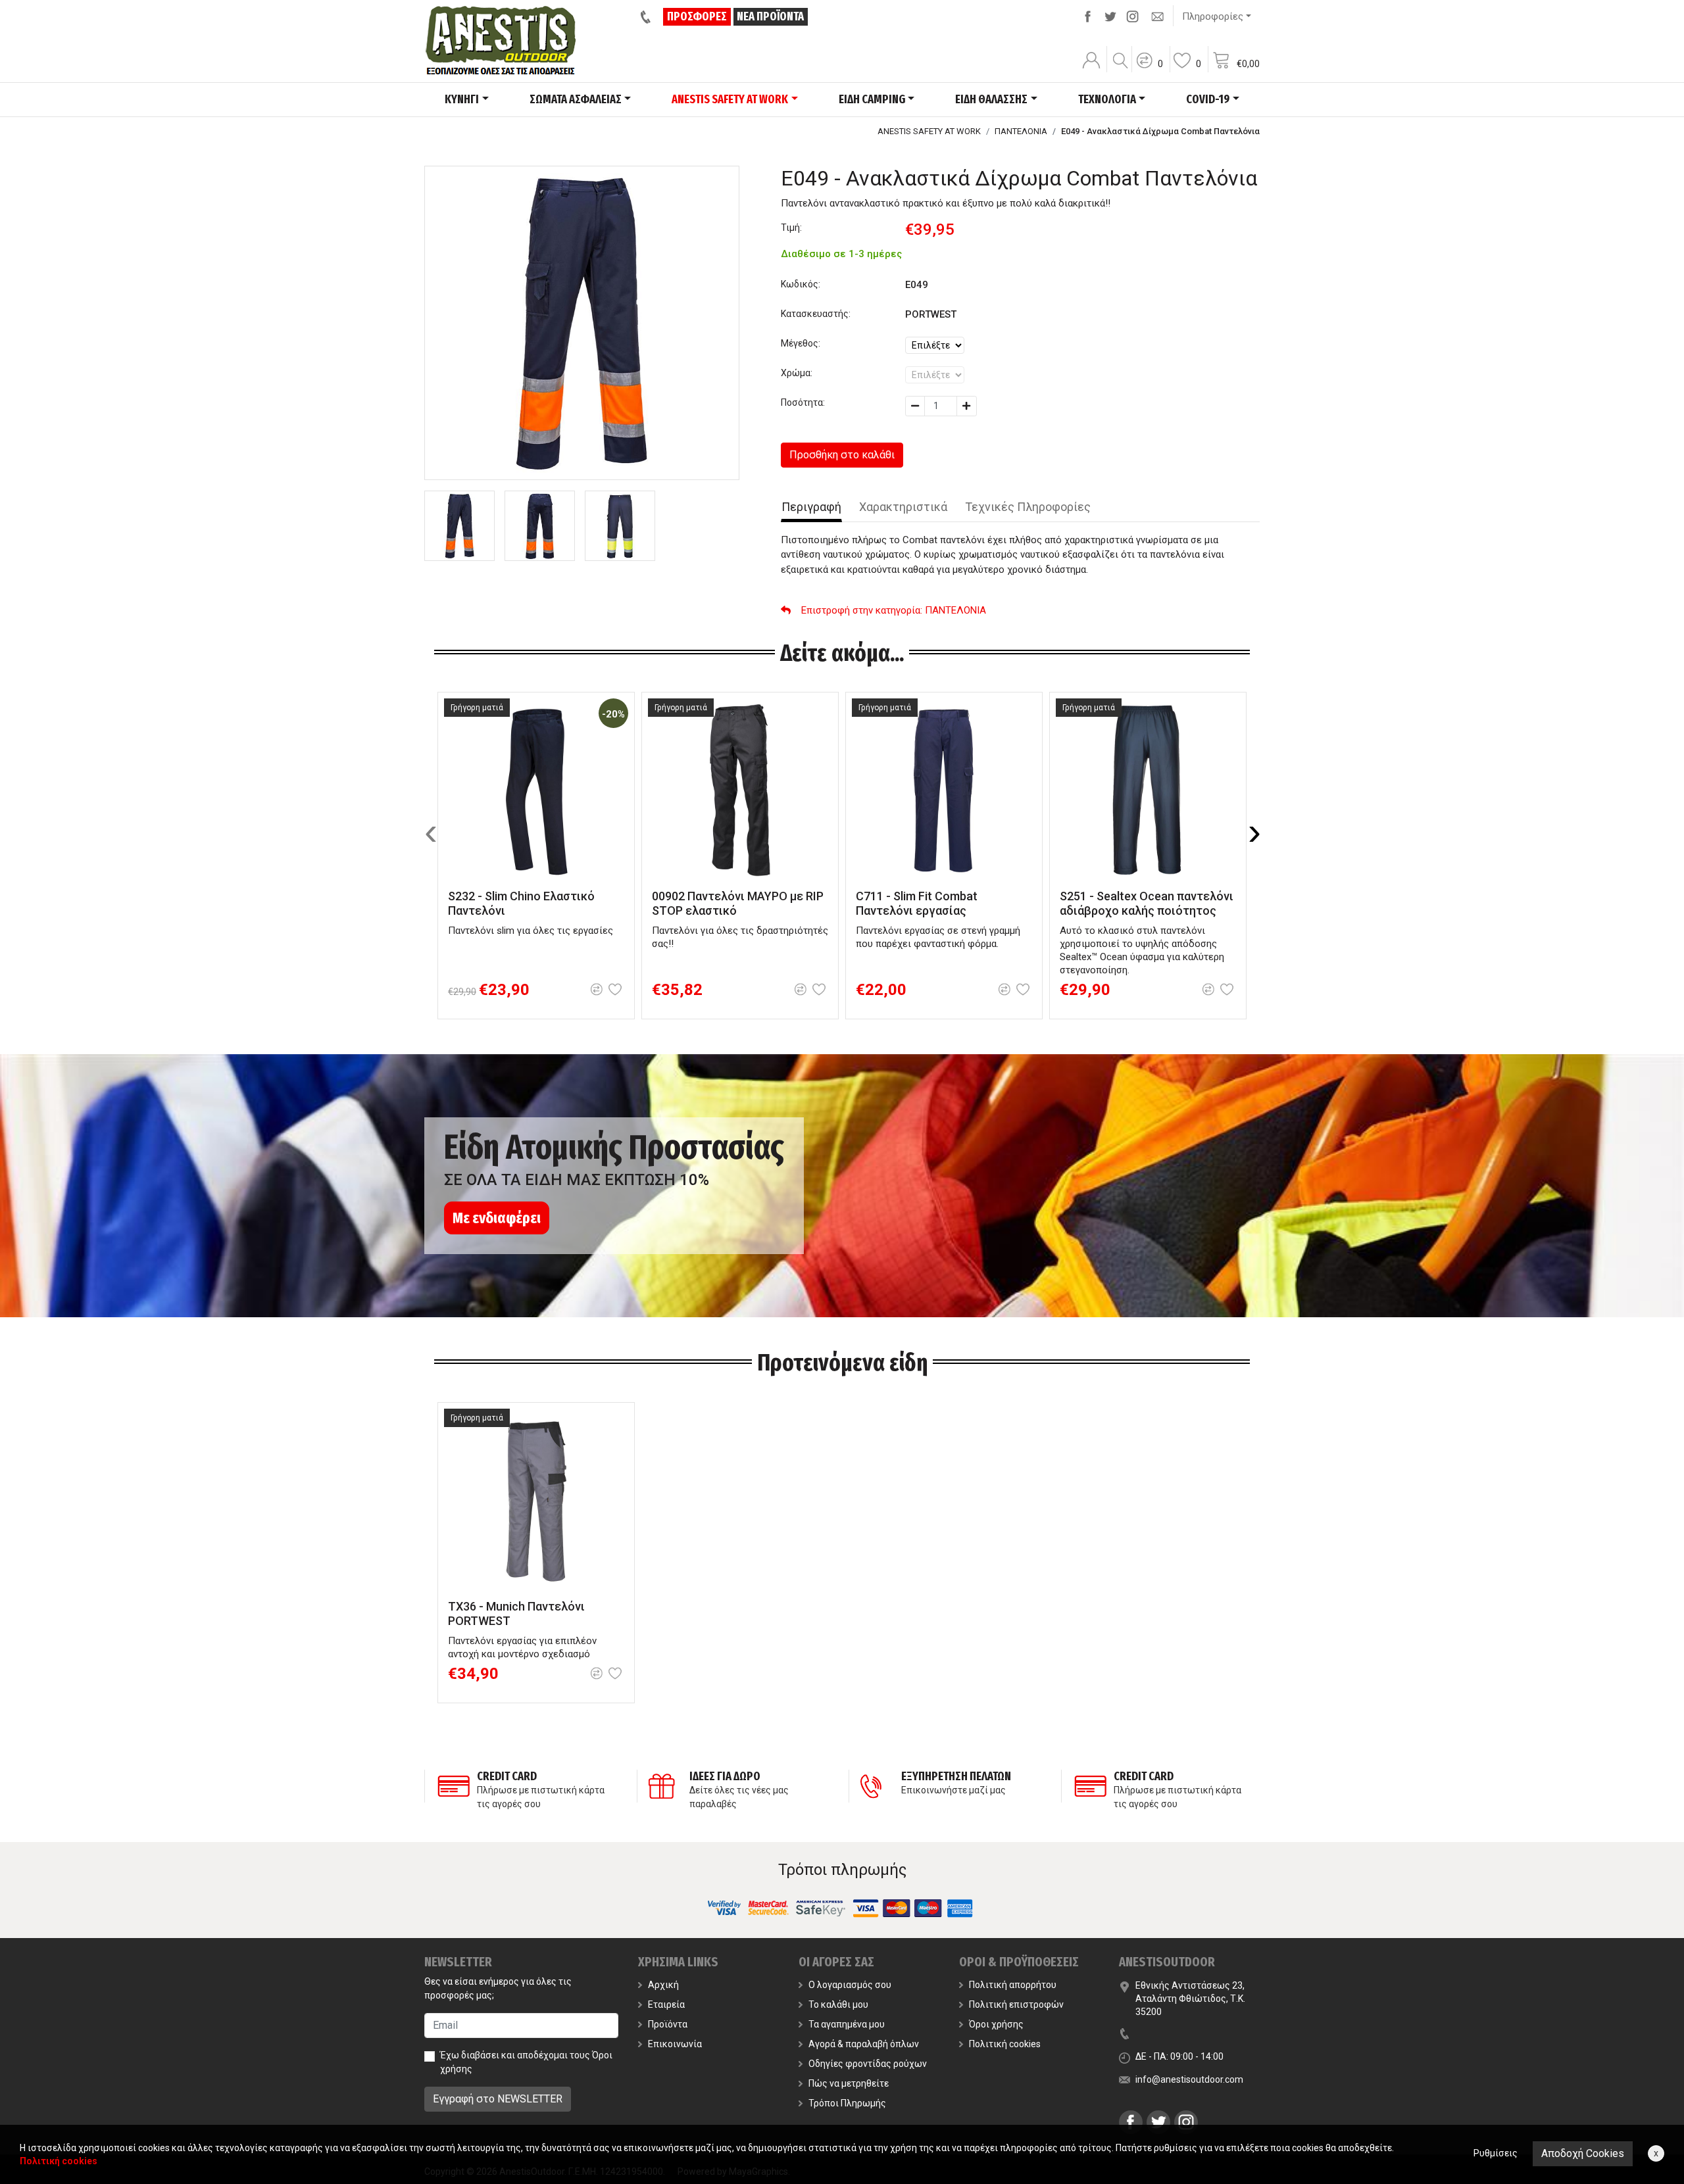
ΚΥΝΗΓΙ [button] (462, 99)
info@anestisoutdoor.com (1189, 2079)
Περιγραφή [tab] (811, 507)
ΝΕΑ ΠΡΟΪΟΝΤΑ (770, 16)
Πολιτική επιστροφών (1016, 2004)
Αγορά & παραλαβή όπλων (864, 2044)
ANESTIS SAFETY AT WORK (929, 131)
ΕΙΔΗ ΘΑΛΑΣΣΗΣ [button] (991, 99)
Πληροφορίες (1213, 16)
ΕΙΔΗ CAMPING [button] (872, 99)
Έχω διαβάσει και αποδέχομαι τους (526, 2062)
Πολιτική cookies (1005, 2044)
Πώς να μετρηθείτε (849, 2083)
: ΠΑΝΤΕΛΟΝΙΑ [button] (894, 610)
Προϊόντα (668, 2024)
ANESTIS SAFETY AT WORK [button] (730, 99)
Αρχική (663, 1985)
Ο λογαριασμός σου (850, 1985)
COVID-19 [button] (1208, 99)
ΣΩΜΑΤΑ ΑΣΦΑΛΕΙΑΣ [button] (576, 99)
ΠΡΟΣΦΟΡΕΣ (697, 16)
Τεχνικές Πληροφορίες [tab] (1028, 507)
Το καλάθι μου (838, 2004)
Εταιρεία (666, 2004)
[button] (1149, 69)
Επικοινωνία (675, 2044)
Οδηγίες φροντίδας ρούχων (868, 2064)
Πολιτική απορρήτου (1013, 1985)
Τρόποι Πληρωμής (847, 2103)
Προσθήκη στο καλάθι (842, 455)
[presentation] (431, 832)
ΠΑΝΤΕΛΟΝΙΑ (1021, 131)
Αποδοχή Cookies (1583, 2153)
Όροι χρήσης (996, 2024)
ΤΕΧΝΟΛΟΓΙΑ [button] (1107, 99)
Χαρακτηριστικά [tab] (903, 507)
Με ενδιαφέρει (497, 1218)
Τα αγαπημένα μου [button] (847, 2024)
